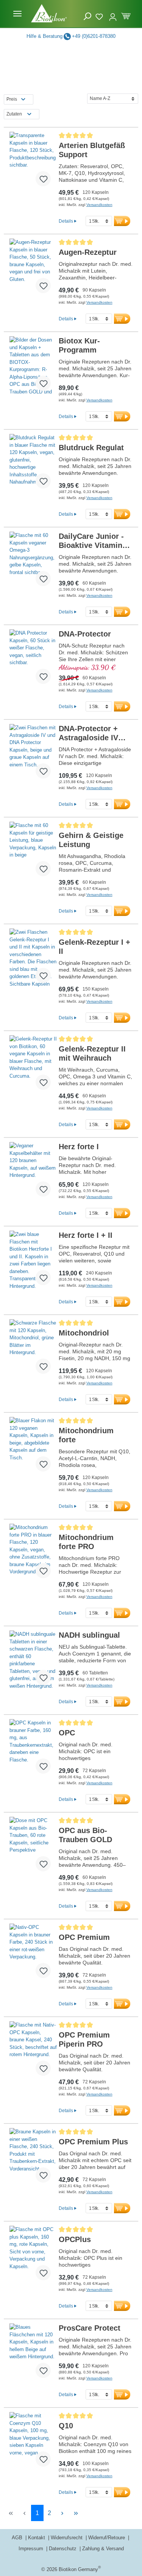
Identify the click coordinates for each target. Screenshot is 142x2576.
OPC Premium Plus (93, 2142)
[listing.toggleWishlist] (43, 179)
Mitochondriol (84, 1333)
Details (66, 221)
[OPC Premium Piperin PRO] (33, 2052)
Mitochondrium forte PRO (86, 1542)
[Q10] (33, 2442)
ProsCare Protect (90, 2328)
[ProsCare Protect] (33, 2354)
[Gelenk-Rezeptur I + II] (33, 959)
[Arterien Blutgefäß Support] (33, 162)
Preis (12, 99)
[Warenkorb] (126, 15)
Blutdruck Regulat (91, 448)
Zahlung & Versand (103, 2549)
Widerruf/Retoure (107, 2538)
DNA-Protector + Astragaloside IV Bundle (88, 733)
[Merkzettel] (100, 16)
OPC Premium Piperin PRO (84, 2039)
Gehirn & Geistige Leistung (91, 840)
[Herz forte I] (33, 1172)
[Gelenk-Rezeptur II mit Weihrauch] (33, 1066)
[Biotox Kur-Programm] (33, 367)
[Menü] (17, 14)
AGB (18, 2538)
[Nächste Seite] (62, 2513)
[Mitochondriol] (33, 1350)
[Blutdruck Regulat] (33, 464)
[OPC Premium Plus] (33, 2158)
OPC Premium (84, 1937)
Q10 (66, 2426)
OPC (67, 1733)
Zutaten (14, 114)
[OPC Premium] (33, 1954)
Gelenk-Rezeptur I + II (94, 947)
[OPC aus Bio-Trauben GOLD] (33, 1847)
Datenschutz (63, 2549)
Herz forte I (79, 1147)
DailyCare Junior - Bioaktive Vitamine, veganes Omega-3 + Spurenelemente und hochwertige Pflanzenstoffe (94, 541)
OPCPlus (75, 2239)
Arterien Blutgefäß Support (92, 150)
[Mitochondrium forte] (33, 1447)
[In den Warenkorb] (122, 221)
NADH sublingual (89, 1635)
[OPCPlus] (33, 2256)
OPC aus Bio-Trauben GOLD (85, 1835)
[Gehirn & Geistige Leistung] (33, 852)
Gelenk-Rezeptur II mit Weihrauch (92, 1053)
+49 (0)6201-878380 (94, 36)
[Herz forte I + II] (33, 1261)
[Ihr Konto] (113, 14)
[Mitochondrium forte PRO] (33, 1554)
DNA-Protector (85, 634)
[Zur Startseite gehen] (49, 13)
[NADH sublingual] (33, 1661)
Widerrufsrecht (67, 2538)
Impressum (32, 2549)
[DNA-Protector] (33, 660)
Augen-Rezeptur (88, 252)
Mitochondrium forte (86, 1435)
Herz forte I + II (86, 1235)
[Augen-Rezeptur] (33, 269)
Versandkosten (99, 205)
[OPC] (33, 1749)
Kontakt (37, 2538)
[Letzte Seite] (76, 2513)
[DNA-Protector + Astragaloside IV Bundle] (33, 754)
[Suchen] (87, 16)
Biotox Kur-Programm (79, 345)
